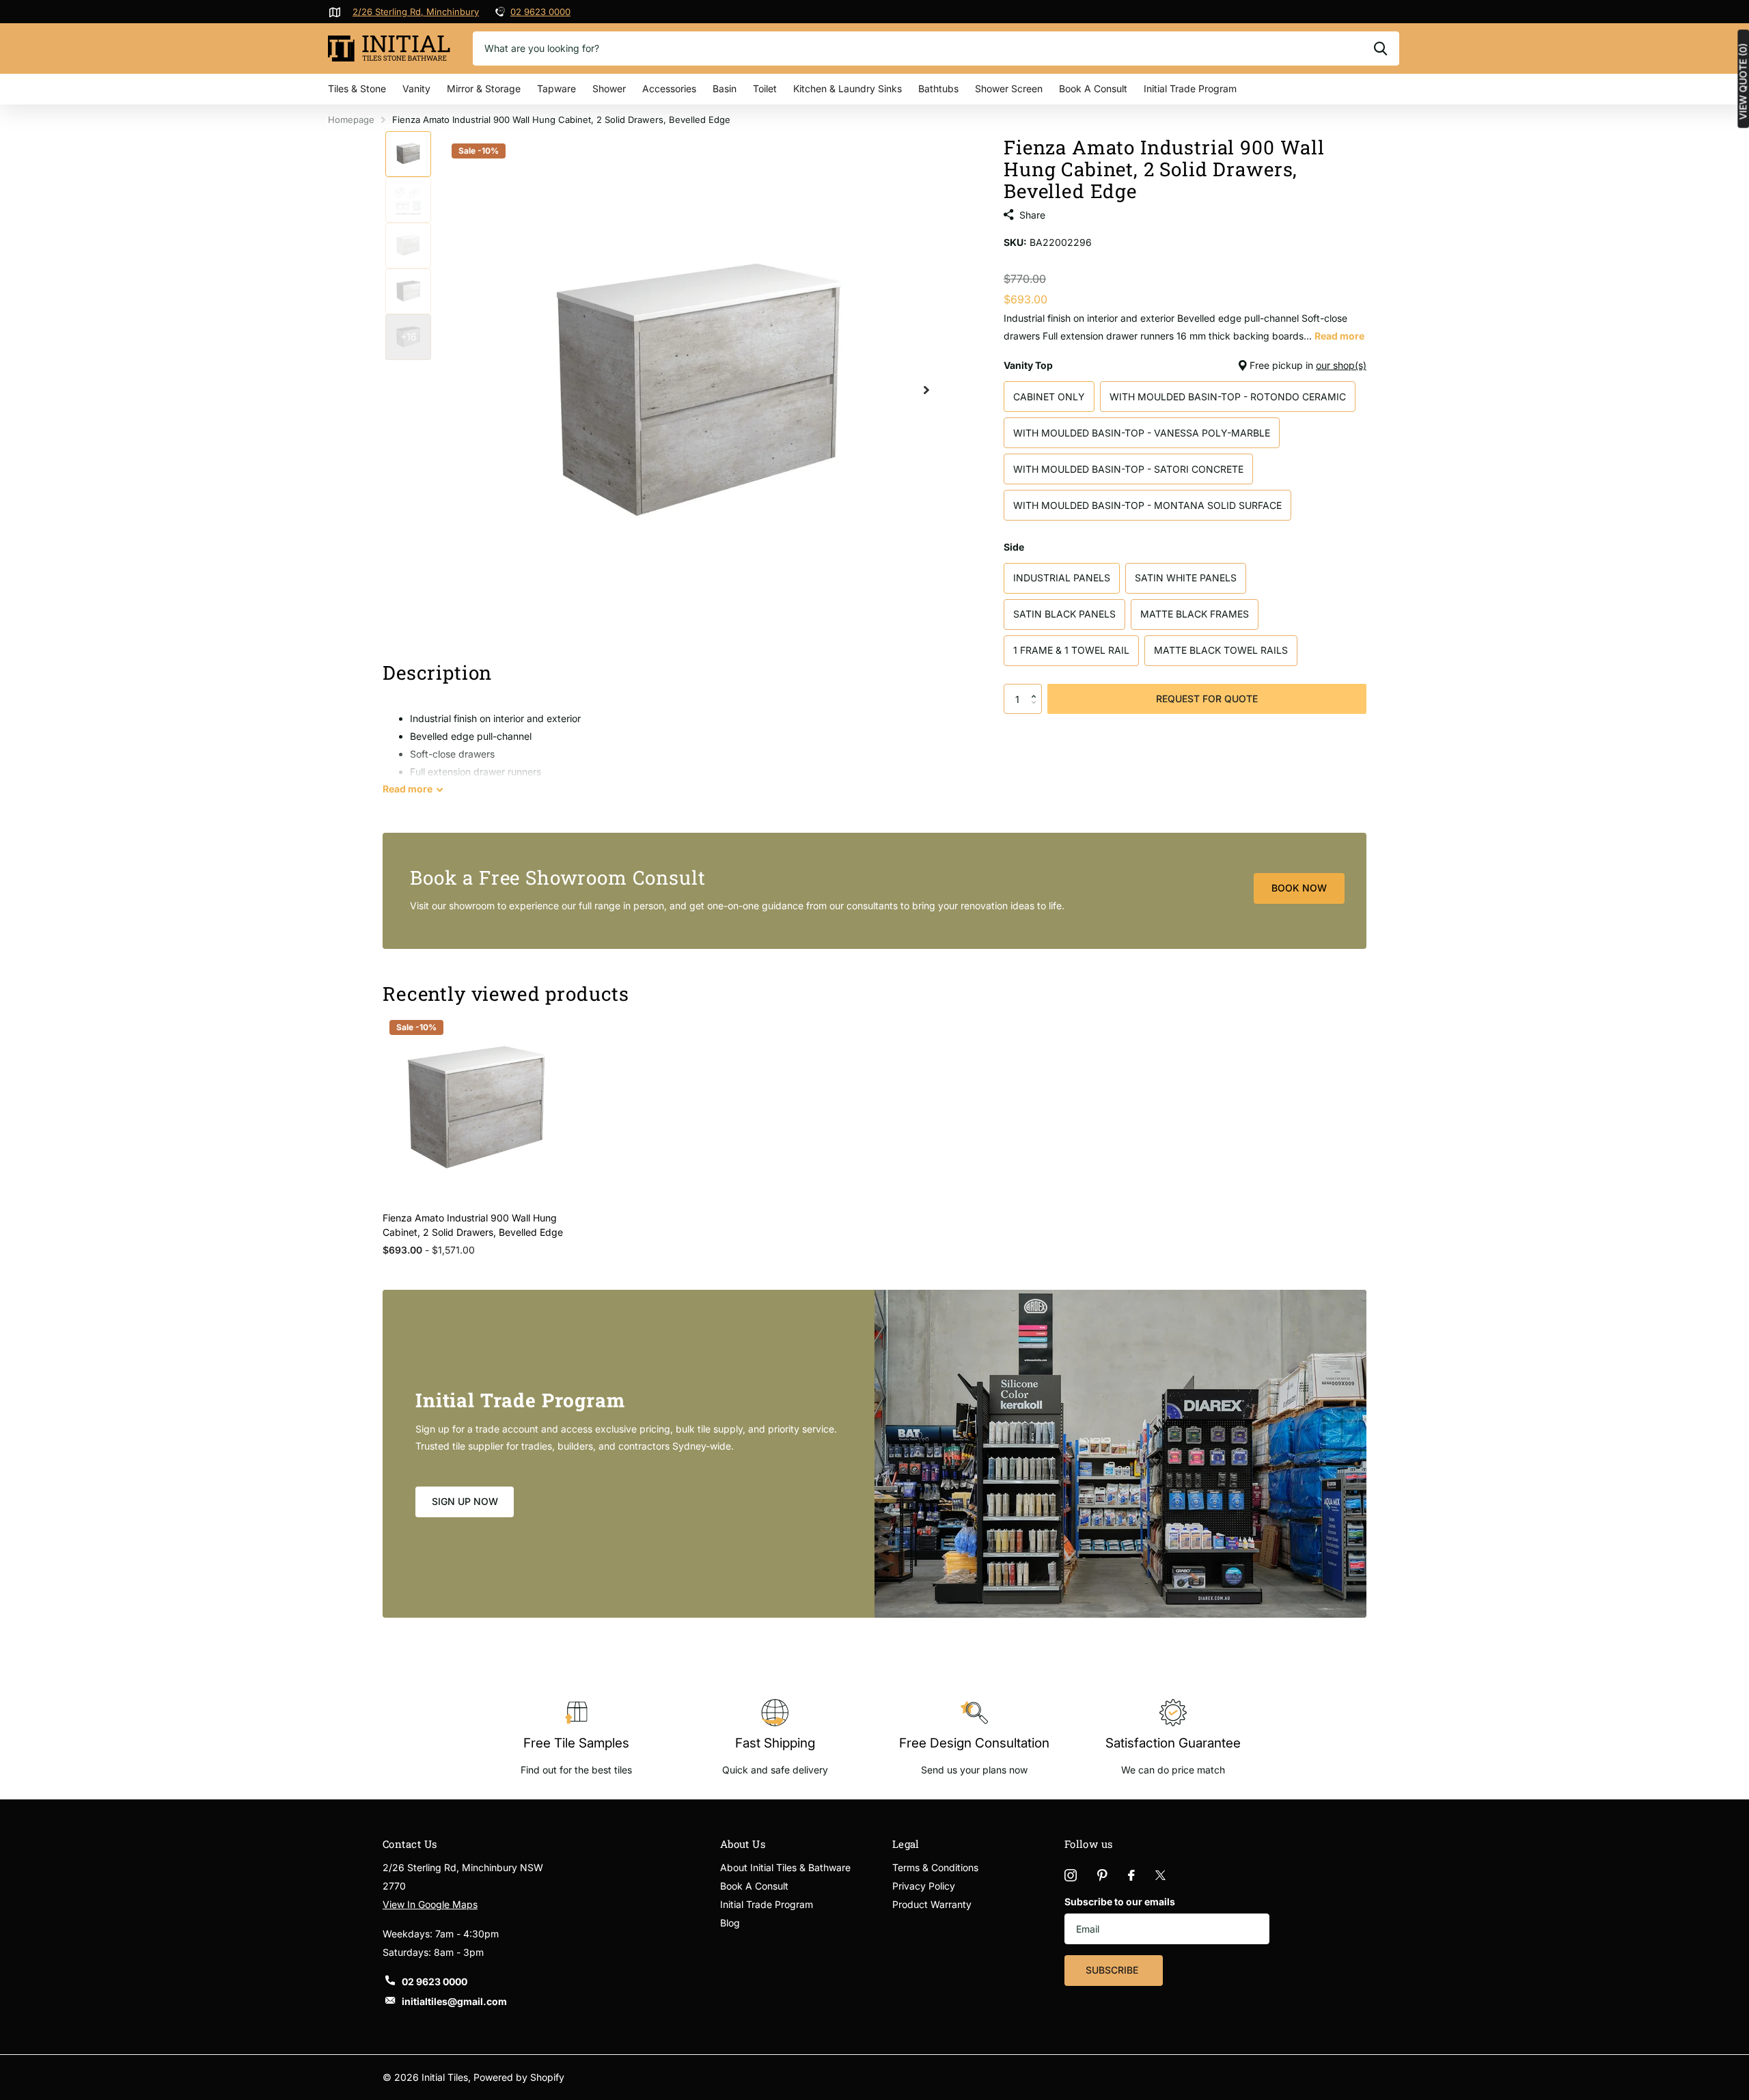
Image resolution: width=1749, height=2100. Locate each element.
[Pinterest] (1102, 1875)
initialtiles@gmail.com (454, 2001)
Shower (609, 88)
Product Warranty (932, 1904)
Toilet (765, 88)
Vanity (416, 88)
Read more (1339, 336)
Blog (730, 1923)
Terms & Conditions (935, 1867)
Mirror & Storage (484, 88)
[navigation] (408, 154)
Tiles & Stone (357, 88)
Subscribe (1113, 1970)
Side (1014, 547)
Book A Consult (1093, 88)
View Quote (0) (1743, 81)
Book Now (1299, 888)
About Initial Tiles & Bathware (785, 1867)
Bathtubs (938, 88)
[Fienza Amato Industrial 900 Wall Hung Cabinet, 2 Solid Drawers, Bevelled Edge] (477, 1107)
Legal (906, 1844)
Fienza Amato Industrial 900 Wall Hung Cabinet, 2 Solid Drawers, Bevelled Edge (473, 1225)
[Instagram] (1071, 1875)
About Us (743, 1844)
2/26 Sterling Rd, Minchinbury (416, 12)
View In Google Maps (430, 1904)
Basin (725, 88)
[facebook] (1131, 1875)
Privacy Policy (924, 1886)
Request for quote (1207, 699)
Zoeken (1380, 49)
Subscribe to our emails (1120, 1902)
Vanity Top (1185, 365)
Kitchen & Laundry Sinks (848, 88)
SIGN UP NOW (465, 1501)
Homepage (351, 120)
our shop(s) (1341, 365)
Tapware (556, 88)
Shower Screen (1009, 88)
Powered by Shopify (519, 2077)
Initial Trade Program (1190, 88)
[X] (1160, 1875)
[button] (1037, 688)
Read (408, 789)
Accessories (669, 88)
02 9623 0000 (540, 12)
